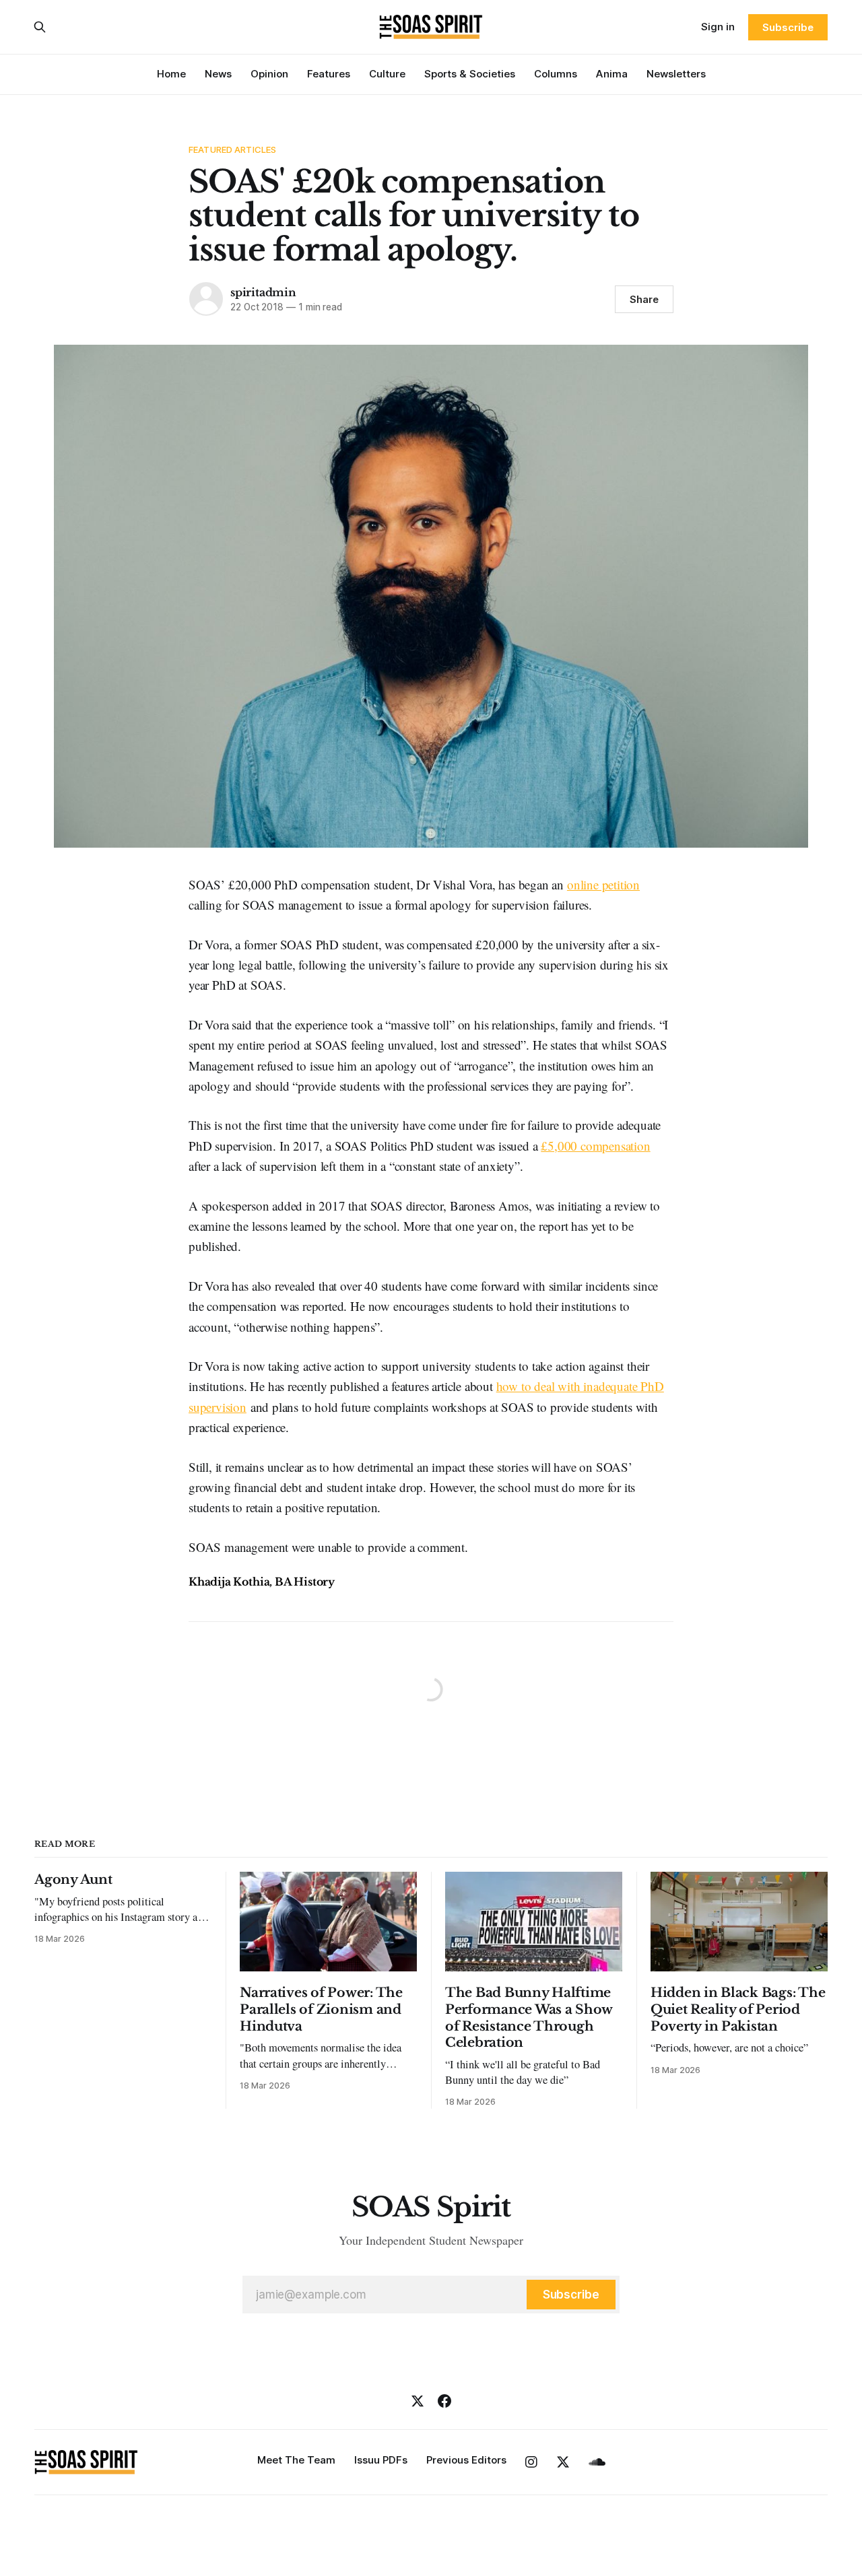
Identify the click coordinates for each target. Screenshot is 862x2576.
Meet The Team (296, 2460)
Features (329, 74)
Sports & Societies (470, 74)
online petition (603, 884)
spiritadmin (263, 292)
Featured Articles (232, 149)
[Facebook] (444, 2401)
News (218, 74)
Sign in (718, 27)
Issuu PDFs (381, 2460)
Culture (387, 74)
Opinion (269, 74)
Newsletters (676, 74)
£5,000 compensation (595, 1146)
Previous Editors (466, 2460)
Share (644, 299)
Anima (612, 74)
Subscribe (788, 27)
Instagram (531, 2462)
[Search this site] (40, 27)
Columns (556, 74)
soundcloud (597, 2462)
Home (171, 74)
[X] (418, 2401)
